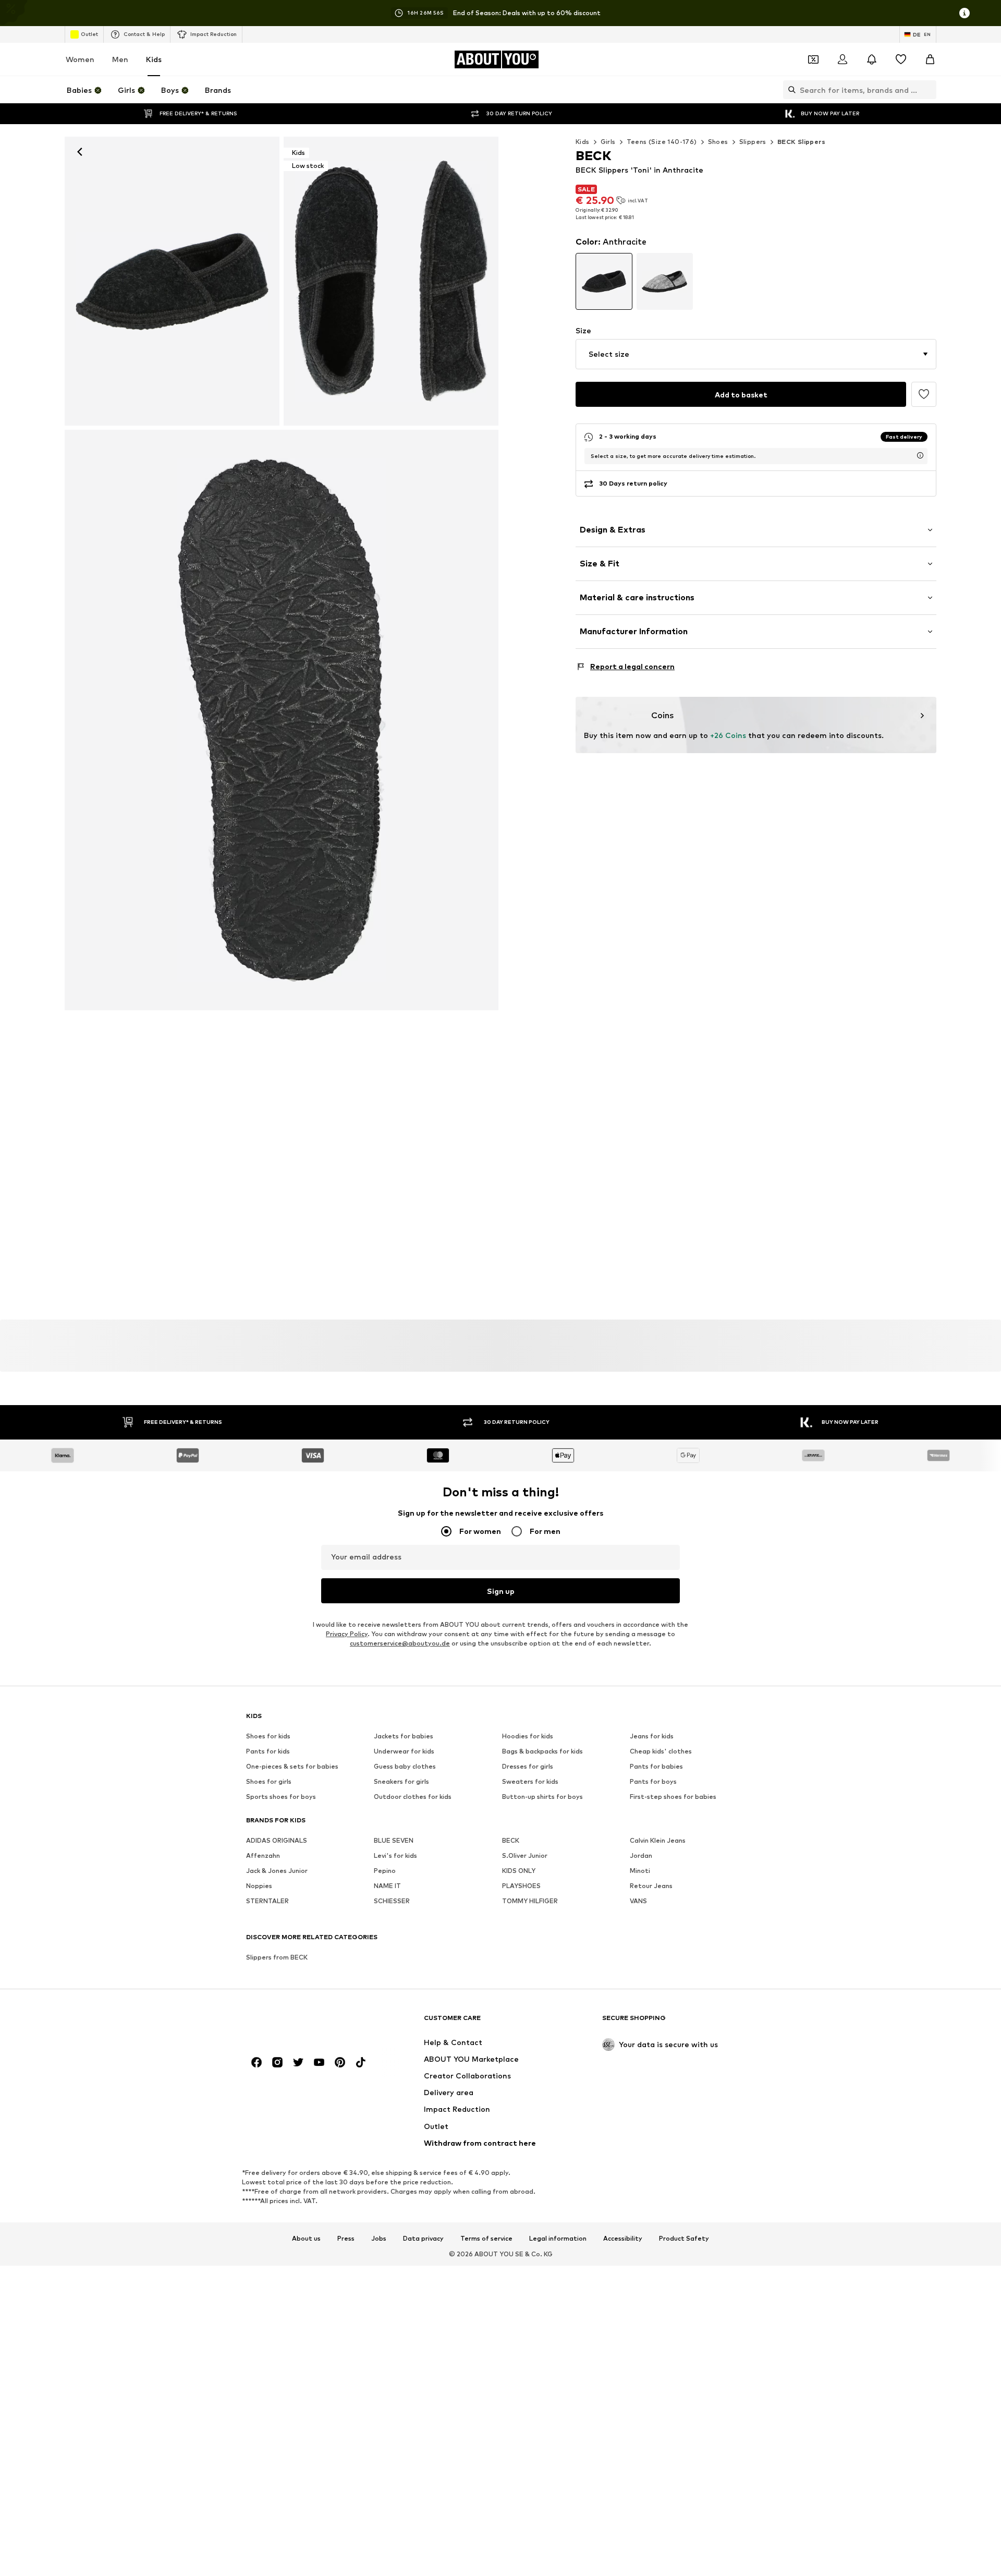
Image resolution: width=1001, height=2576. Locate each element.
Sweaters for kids (530, 1781)
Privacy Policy (347, 1634)
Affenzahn (263, 1855)
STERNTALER (267, 1901)
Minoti (640, 1871)
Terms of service (486, 2239)
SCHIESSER (392, 1901)
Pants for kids (268, 1751)
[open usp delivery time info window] (920, 455)
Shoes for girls (269, 1781)
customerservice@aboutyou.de (400, 1643)
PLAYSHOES (521, 1886)
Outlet (89, 34)
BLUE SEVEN (394, 1840)
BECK (511, 1840)
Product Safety (684, 2239)
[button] (756, 354)
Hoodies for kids (528, 1736)
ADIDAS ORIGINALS (277, 1840)
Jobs (379, 2239)
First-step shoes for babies (673, 1797)
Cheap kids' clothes (661, 1751)
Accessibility (623, 2239)
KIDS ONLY (519, 1871)
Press (346, 2239)
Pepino (385, 1871)
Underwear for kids (404, 1751)
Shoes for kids (268, 1736)
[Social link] (257, 2062)
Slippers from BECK (277, 1957)
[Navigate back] (80, 152)
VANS (638, 1901)
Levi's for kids (395, 1855)
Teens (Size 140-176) (662, 142)
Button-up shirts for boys (542, 1797)
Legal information (558, 2239)
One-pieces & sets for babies (292, 1766)
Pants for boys (653, 1781)
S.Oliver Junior (525, 1855)
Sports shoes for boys (281, 1797)
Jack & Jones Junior (277, 1871)
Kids (154, 59)
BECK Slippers (801, 142)
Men (120, 59)
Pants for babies (656, 1766)
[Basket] (930, 59)
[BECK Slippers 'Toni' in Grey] (282, 720)
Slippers (753, 142)
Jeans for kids (652, 1736)
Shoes (718, 142)
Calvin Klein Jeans (658, 1840)
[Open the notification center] (872, 59)
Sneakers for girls (401, 1781)
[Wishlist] (901, 59)
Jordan (641, 1855)
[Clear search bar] (929, 90)
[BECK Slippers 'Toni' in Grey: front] (172, 281)
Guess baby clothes (405, 1766)
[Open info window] (965, 13)
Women (80, 59)
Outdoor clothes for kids (413, 1797)
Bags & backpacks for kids (542, 1751)
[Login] (843, 59)
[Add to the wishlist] (924, 394)
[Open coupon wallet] (813, 59)
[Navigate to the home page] (303, 2023)
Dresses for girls (528, 1766)
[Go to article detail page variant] (604, 281)
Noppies (259, 1886)
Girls (608, 142)
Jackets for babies (404, 1736)
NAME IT (387, 1886)
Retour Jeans (651, 1886)
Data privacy (423, 2239)
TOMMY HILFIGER (530, 1901)
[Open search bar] (789, 90)
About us (306, 2239)
